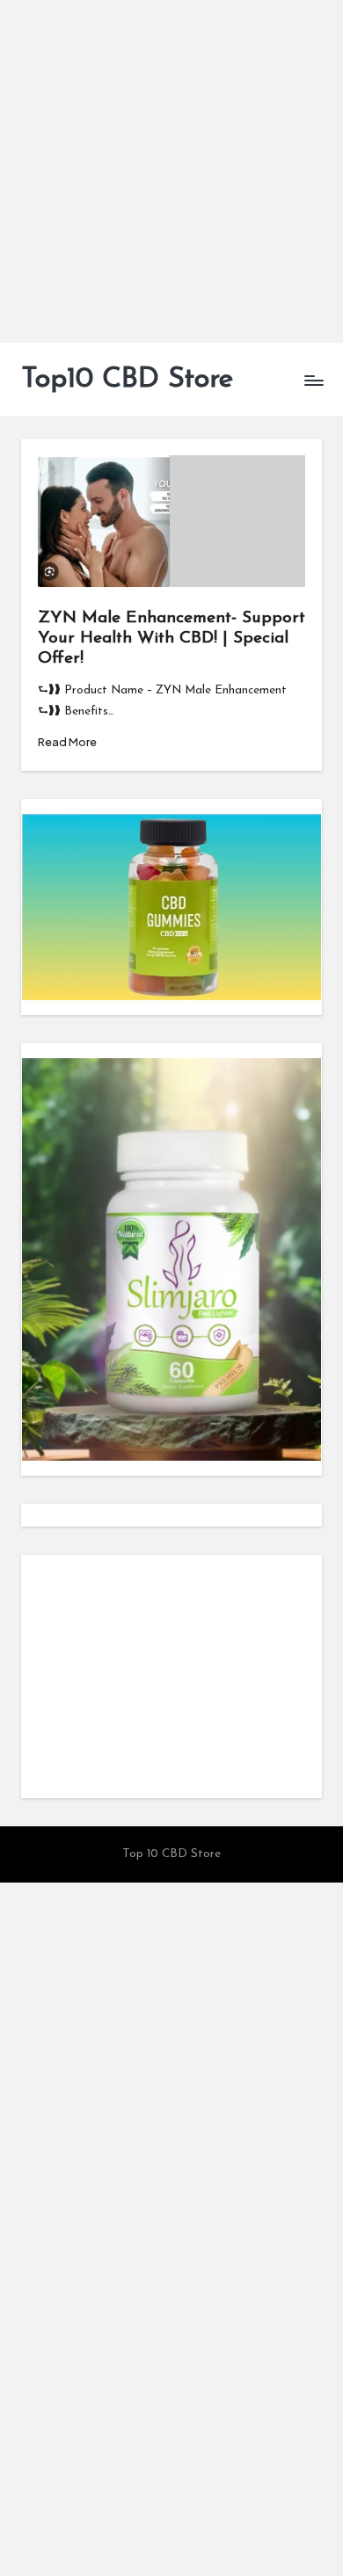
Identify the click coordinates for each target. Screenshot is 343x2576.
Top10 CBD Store (127, 380)
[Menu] (313, 380)
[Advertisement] (171, 171)
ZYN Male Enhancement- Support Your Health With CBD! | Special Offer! (171, 639)
